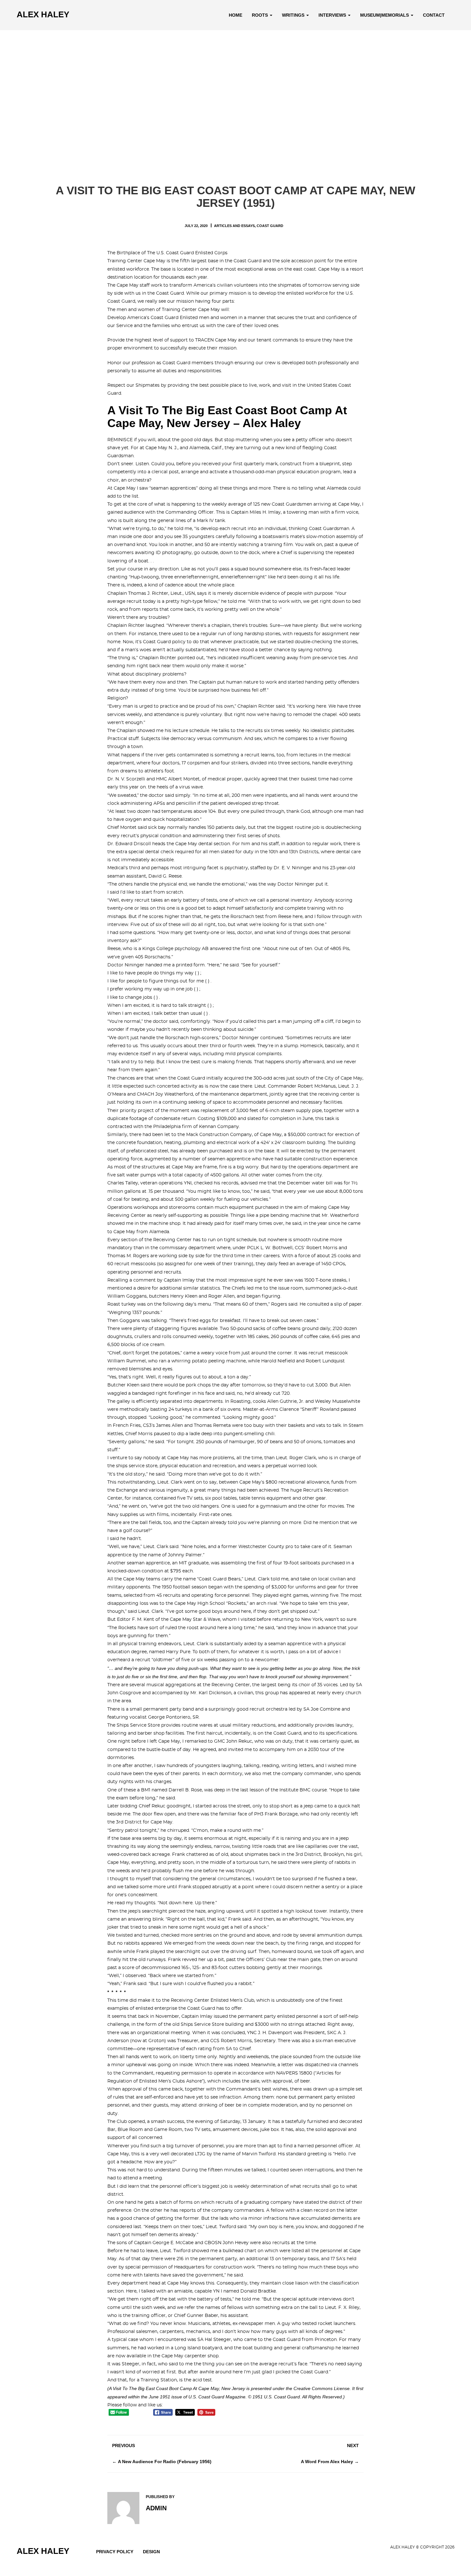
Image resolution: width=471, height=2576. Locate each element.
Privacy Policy (115, 2552)
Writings (294, 15)
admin (156, 2508)
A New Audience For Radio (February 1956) (165, 2462)
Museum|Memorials (385, 15)
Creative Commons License (322, 2388)
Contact (434, 15)
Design (151, 2552)
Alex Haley (43, 14)
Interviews (333, 15)
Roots (260, 15)
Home (235, 15)
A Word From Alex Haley (327, 2462)
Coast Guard (270, 226)
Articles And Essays (234, 226)
